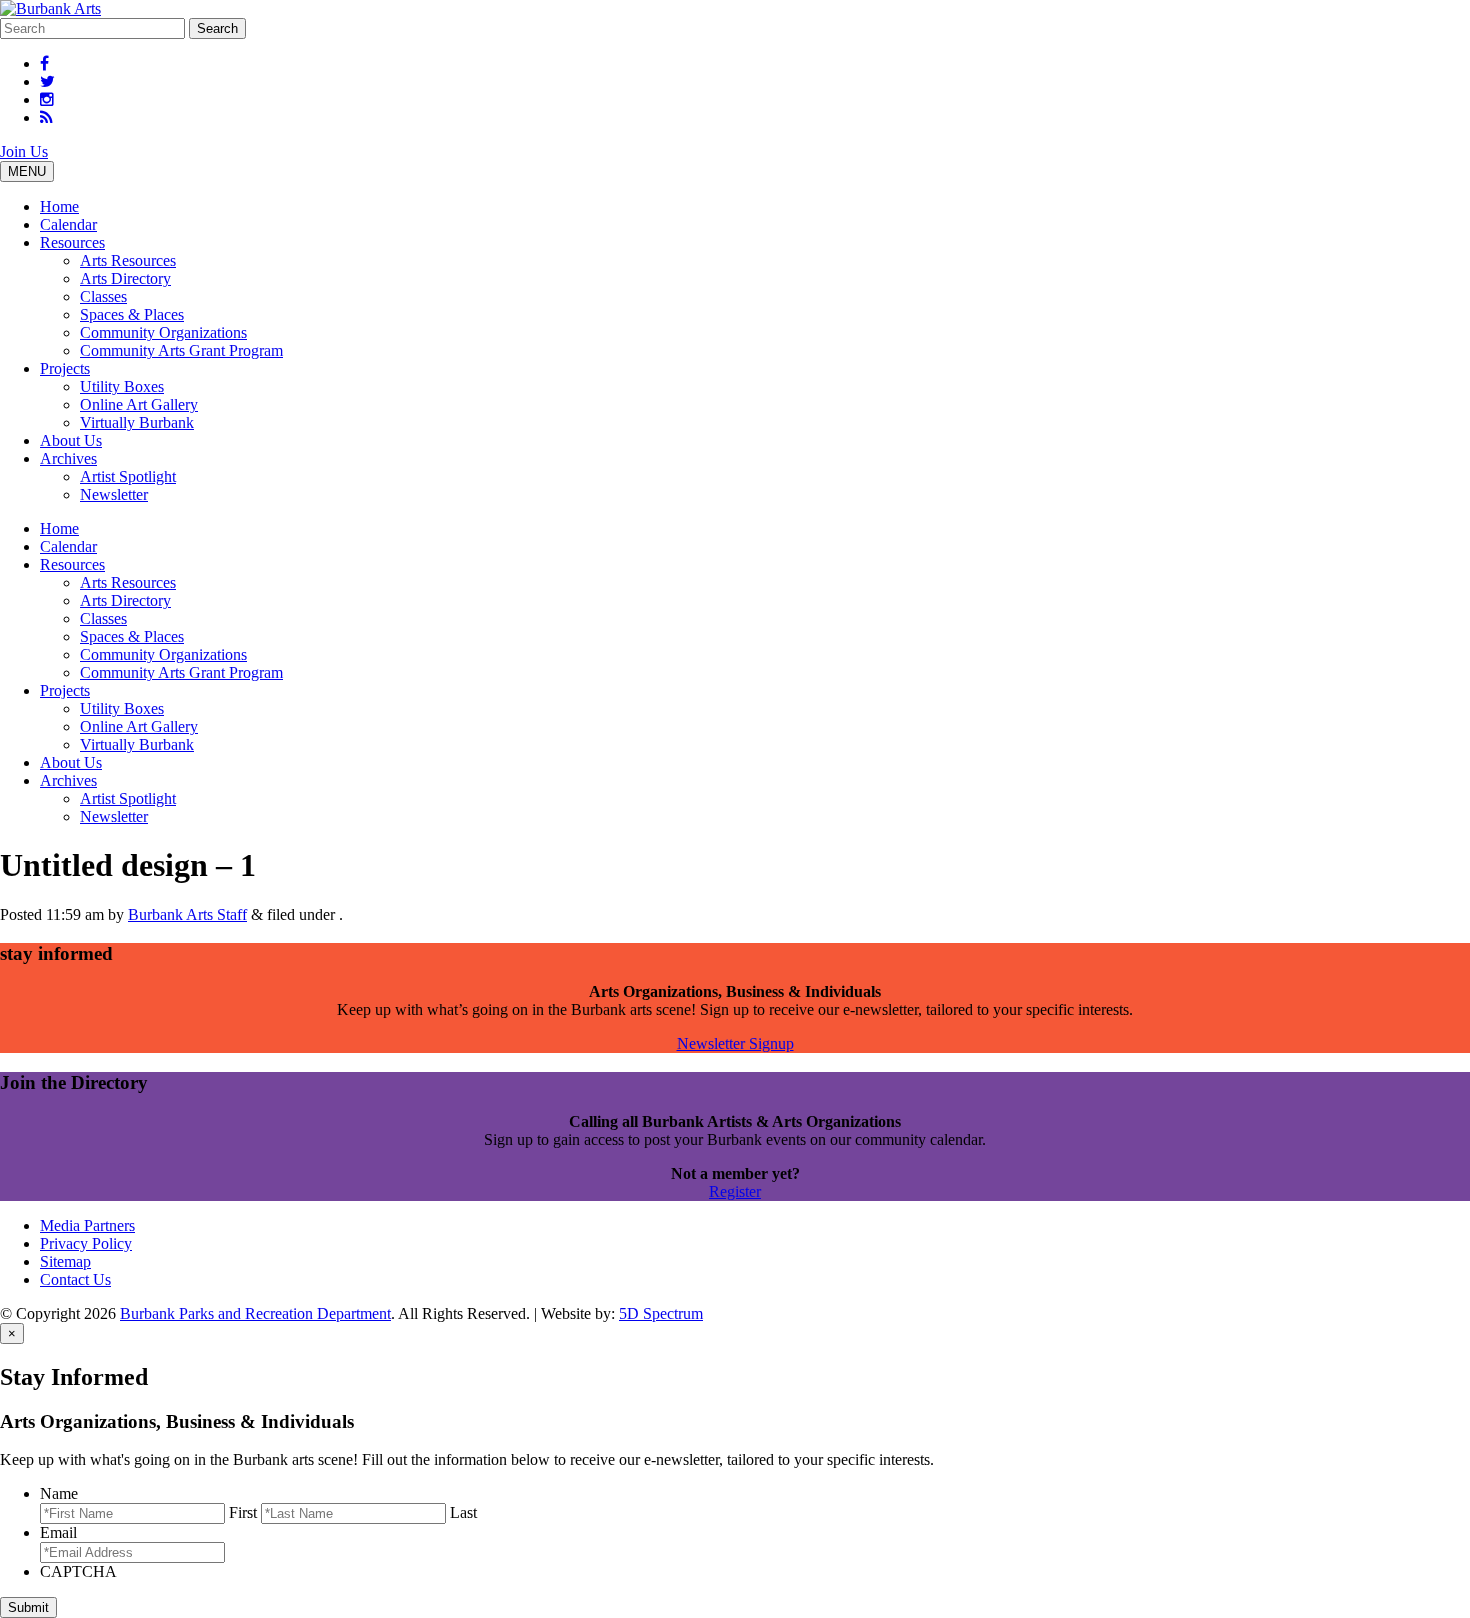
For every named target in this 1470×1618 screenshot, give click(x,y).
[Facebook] (44, 63)
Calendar (68, 224)
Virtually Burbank (137, 422)
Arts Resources (128, 260)
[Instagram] (47, 99)
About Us (71, 440)
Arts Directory (125, 278)
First (243, 1512)
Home (59, 206)
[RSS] (46, 117)
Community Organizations (163, 332)
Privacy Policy (86, 1243)
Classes (103, 296)
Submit (28, 1607)
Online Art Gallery (139, 404)
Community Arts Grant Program (181, 350)
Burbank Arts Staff (187, 914)
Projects (65, 368)
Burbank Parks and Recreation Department (255, 1313)
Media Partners (87, 1225)
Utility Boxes (122, 386)
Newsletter (114, 494)
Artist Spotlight (128, 476)
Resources (72, 242)
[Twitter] (47, 81)
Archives (68, 458)
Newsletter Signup (735, 1043)
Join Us (24, 151)
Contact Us (75, 1279)
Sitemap (65, 1261)
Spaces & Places (132, 314)
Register (735, 1191)
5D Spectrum (661, 1313)
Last (463, 1512)
